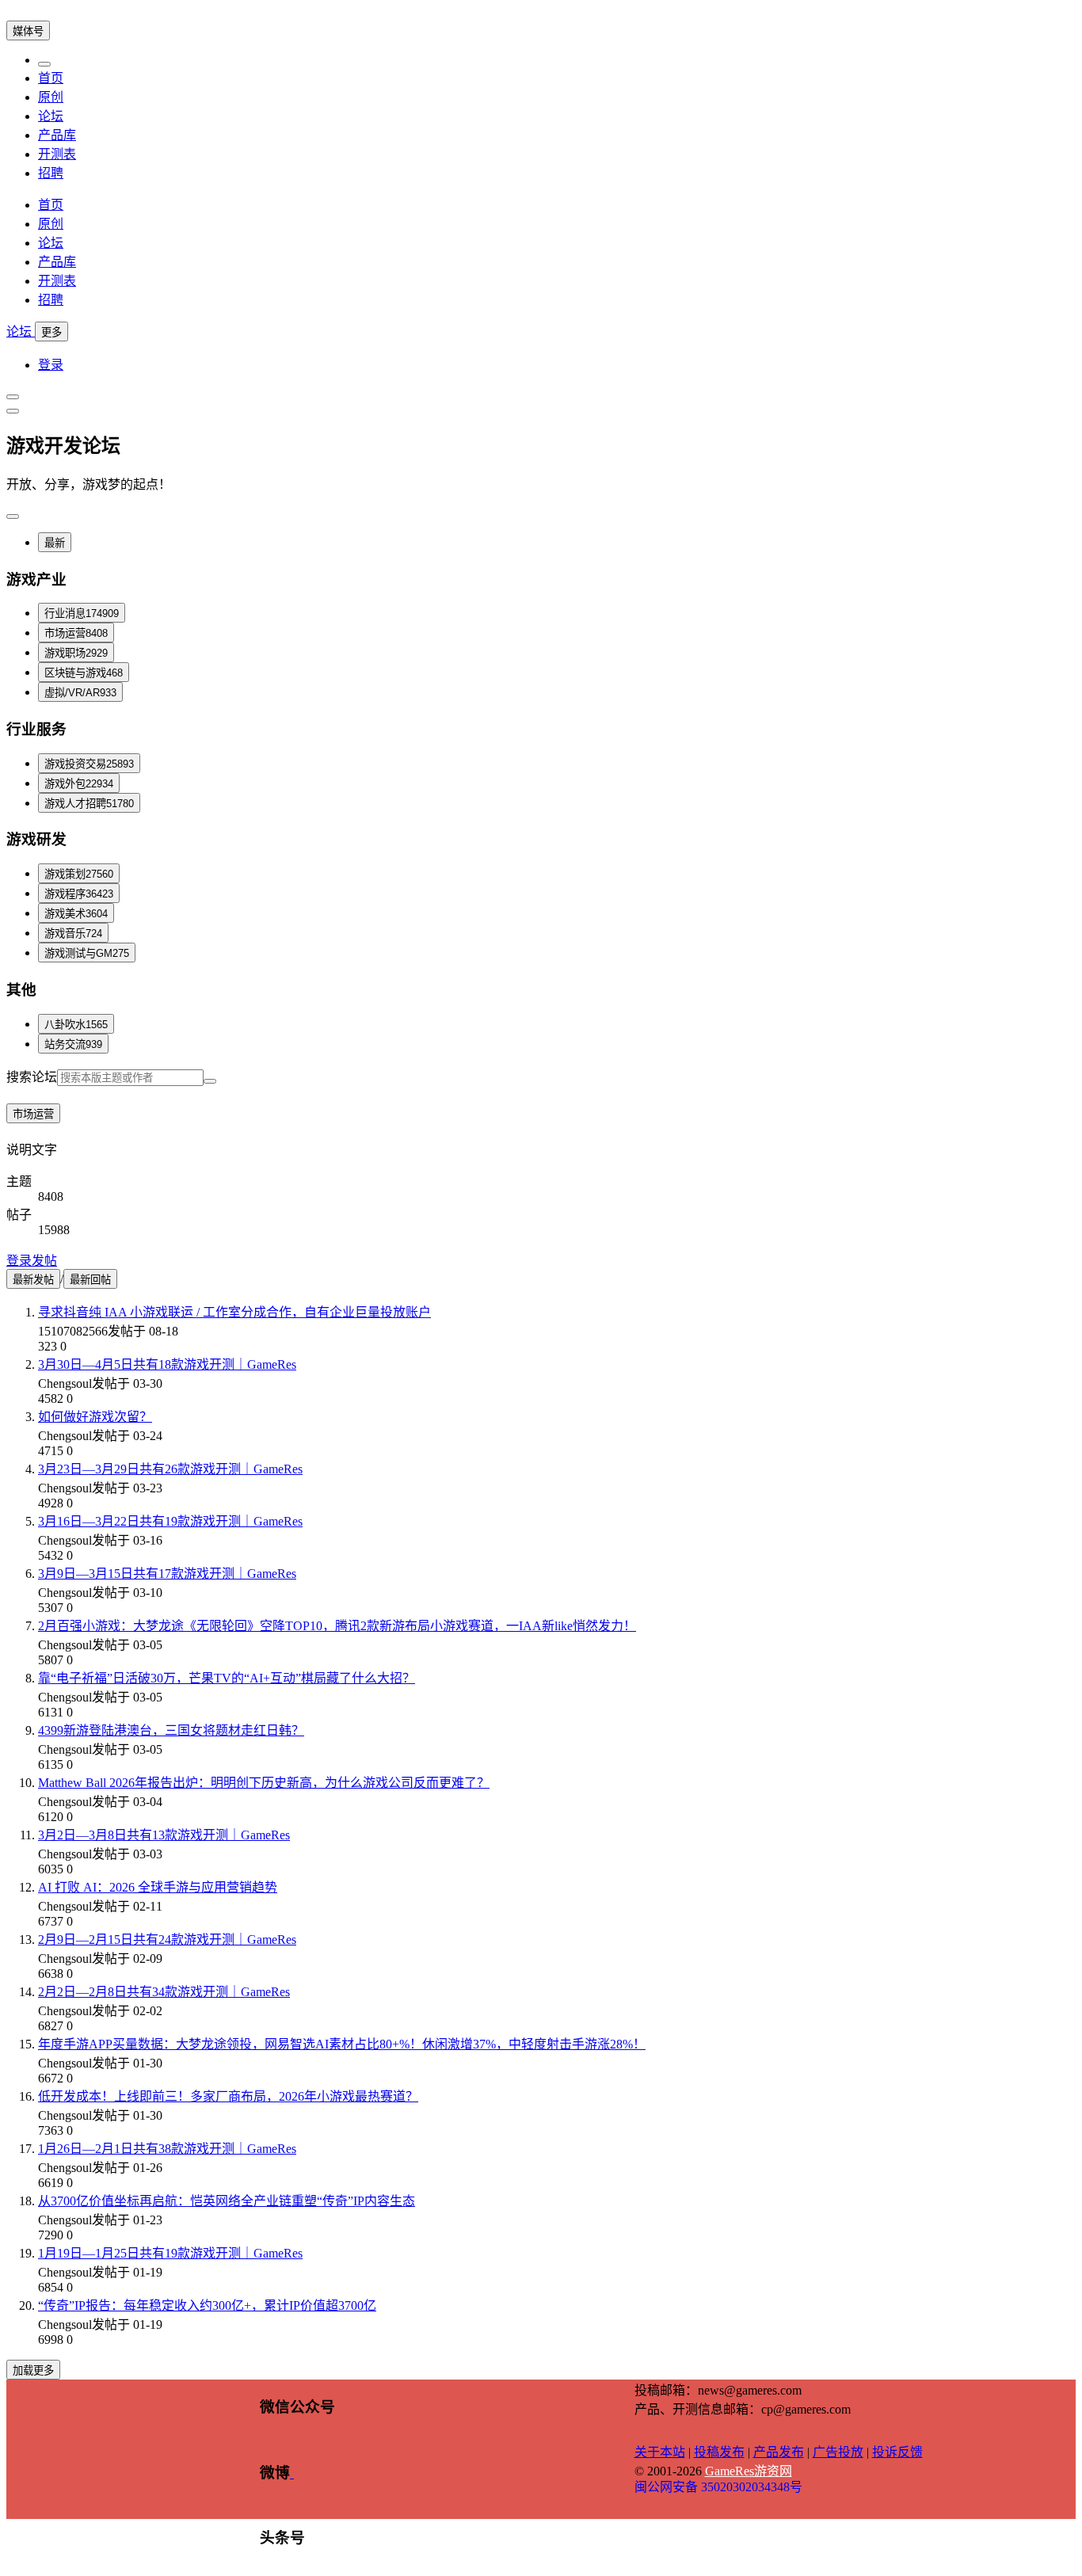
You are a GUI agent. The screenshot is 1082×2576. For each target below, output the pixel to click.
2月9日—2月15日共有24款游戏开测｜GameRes (167, 1940)
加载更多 (33, 2370)
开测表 (57, 154)
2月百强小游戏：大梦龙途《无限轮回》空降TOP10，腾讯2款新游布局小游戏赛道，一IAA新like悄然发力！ (337, 1626)
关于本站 (660, 2452)
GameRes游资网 (749, 2471)
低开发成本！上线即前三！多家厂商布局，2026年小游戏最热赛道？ (228, 2096)
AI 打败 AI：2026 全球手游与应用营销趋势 (158, 1887)
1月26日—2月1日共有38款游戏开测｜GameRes (167, 2149)
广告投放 (838, 2452)
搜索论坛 (32, 1077)
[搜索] (210, 1081)
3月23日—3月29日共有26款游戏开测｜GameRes (170, 1469)
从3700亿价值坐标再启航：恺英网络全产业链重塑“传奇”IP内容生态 (227, 2201)
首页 (51, 78)
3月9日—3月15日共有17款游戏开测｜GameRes (167, 1574)
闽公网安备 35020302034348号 (718, 2487)
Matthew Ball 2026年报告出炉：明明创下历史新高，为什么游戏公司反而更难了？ (264, 1783)
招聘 (51, 173)
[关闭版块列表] (13, 411)
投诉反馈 (897, 2452)
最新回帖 (90, 1280)
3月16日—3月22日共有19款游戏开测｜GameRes (170, 1521)
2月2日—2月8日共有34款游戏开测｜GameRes (164, 1992)
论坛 (51, 116)
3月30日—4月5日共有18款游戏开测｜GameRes (167, 1364)
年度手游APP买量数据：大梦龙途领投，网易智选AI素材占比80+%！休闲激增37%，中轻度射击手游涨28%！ (342, 2044)
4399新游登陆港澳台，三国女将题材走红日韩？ (171, 1730)
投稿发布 (719, 2452)
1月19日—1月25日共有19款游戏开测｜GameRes (170, 2253)
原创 (51, 97)
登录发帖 (32, 1261)
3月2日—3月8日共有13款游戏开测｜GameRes (164, 1835)
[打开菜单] (13, 397)
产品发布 (779, 2452)
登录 (51, 365)
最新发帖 (33, 1280)
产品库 (57, 135)
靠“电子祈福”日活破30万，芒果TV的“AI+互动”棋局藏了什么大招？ (227, 1678)
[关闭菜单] (44, 64)
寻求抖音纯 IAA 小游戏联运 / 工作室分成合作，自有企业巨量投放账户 (234, 1312)
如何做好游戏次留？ (95, 1417)
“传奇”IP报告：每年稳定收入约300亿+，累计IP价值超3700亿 (207, 2305)
